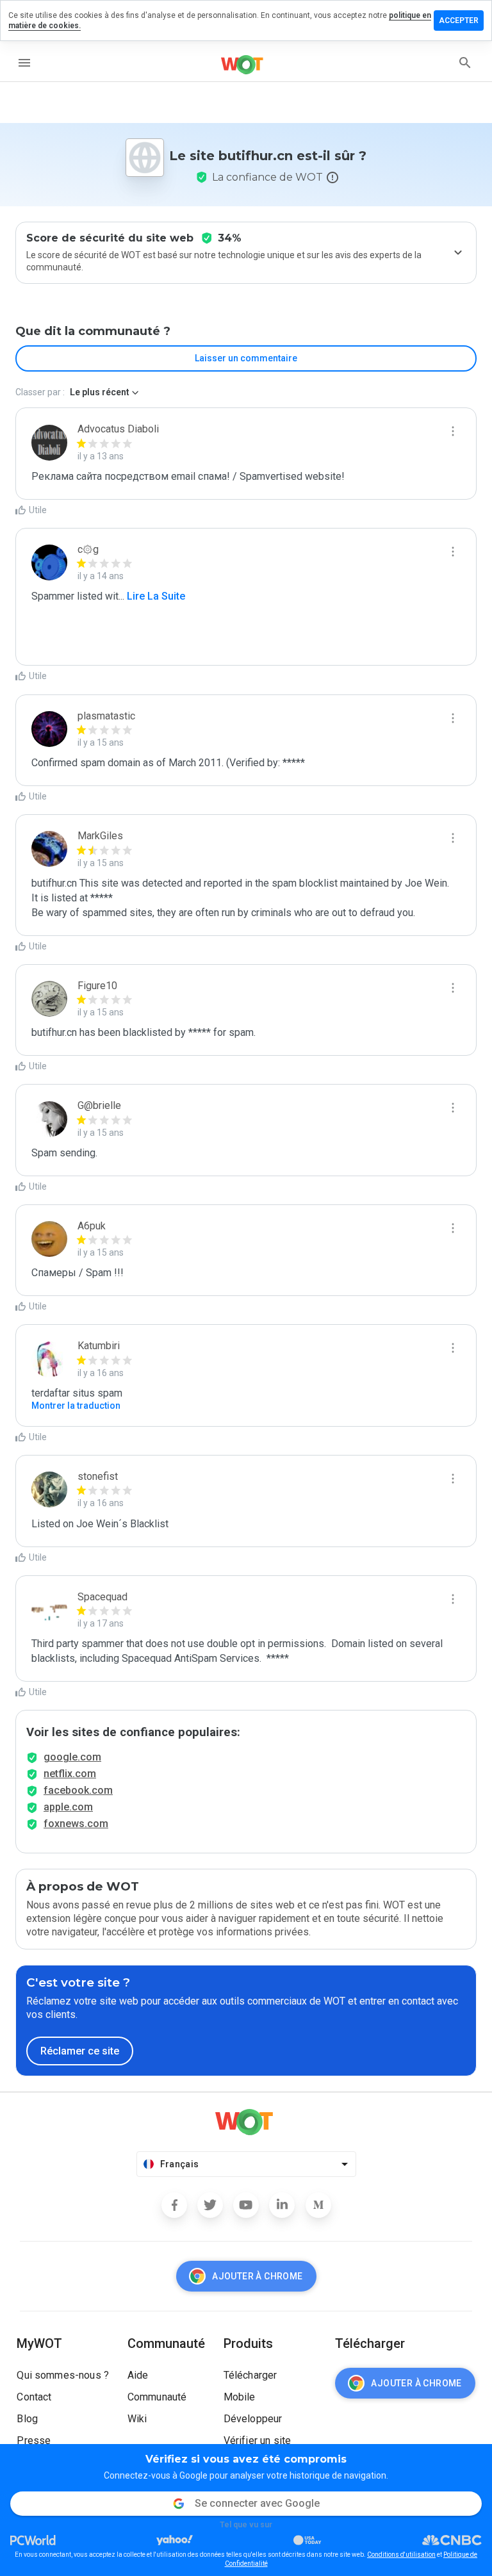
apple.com (68, 1807)
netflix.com (70, 1774)
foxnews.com (76, 1824)
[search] (465, 63)
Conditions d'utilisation (401, 2555)
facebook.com (78, 1790)
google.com (72, 1757)
